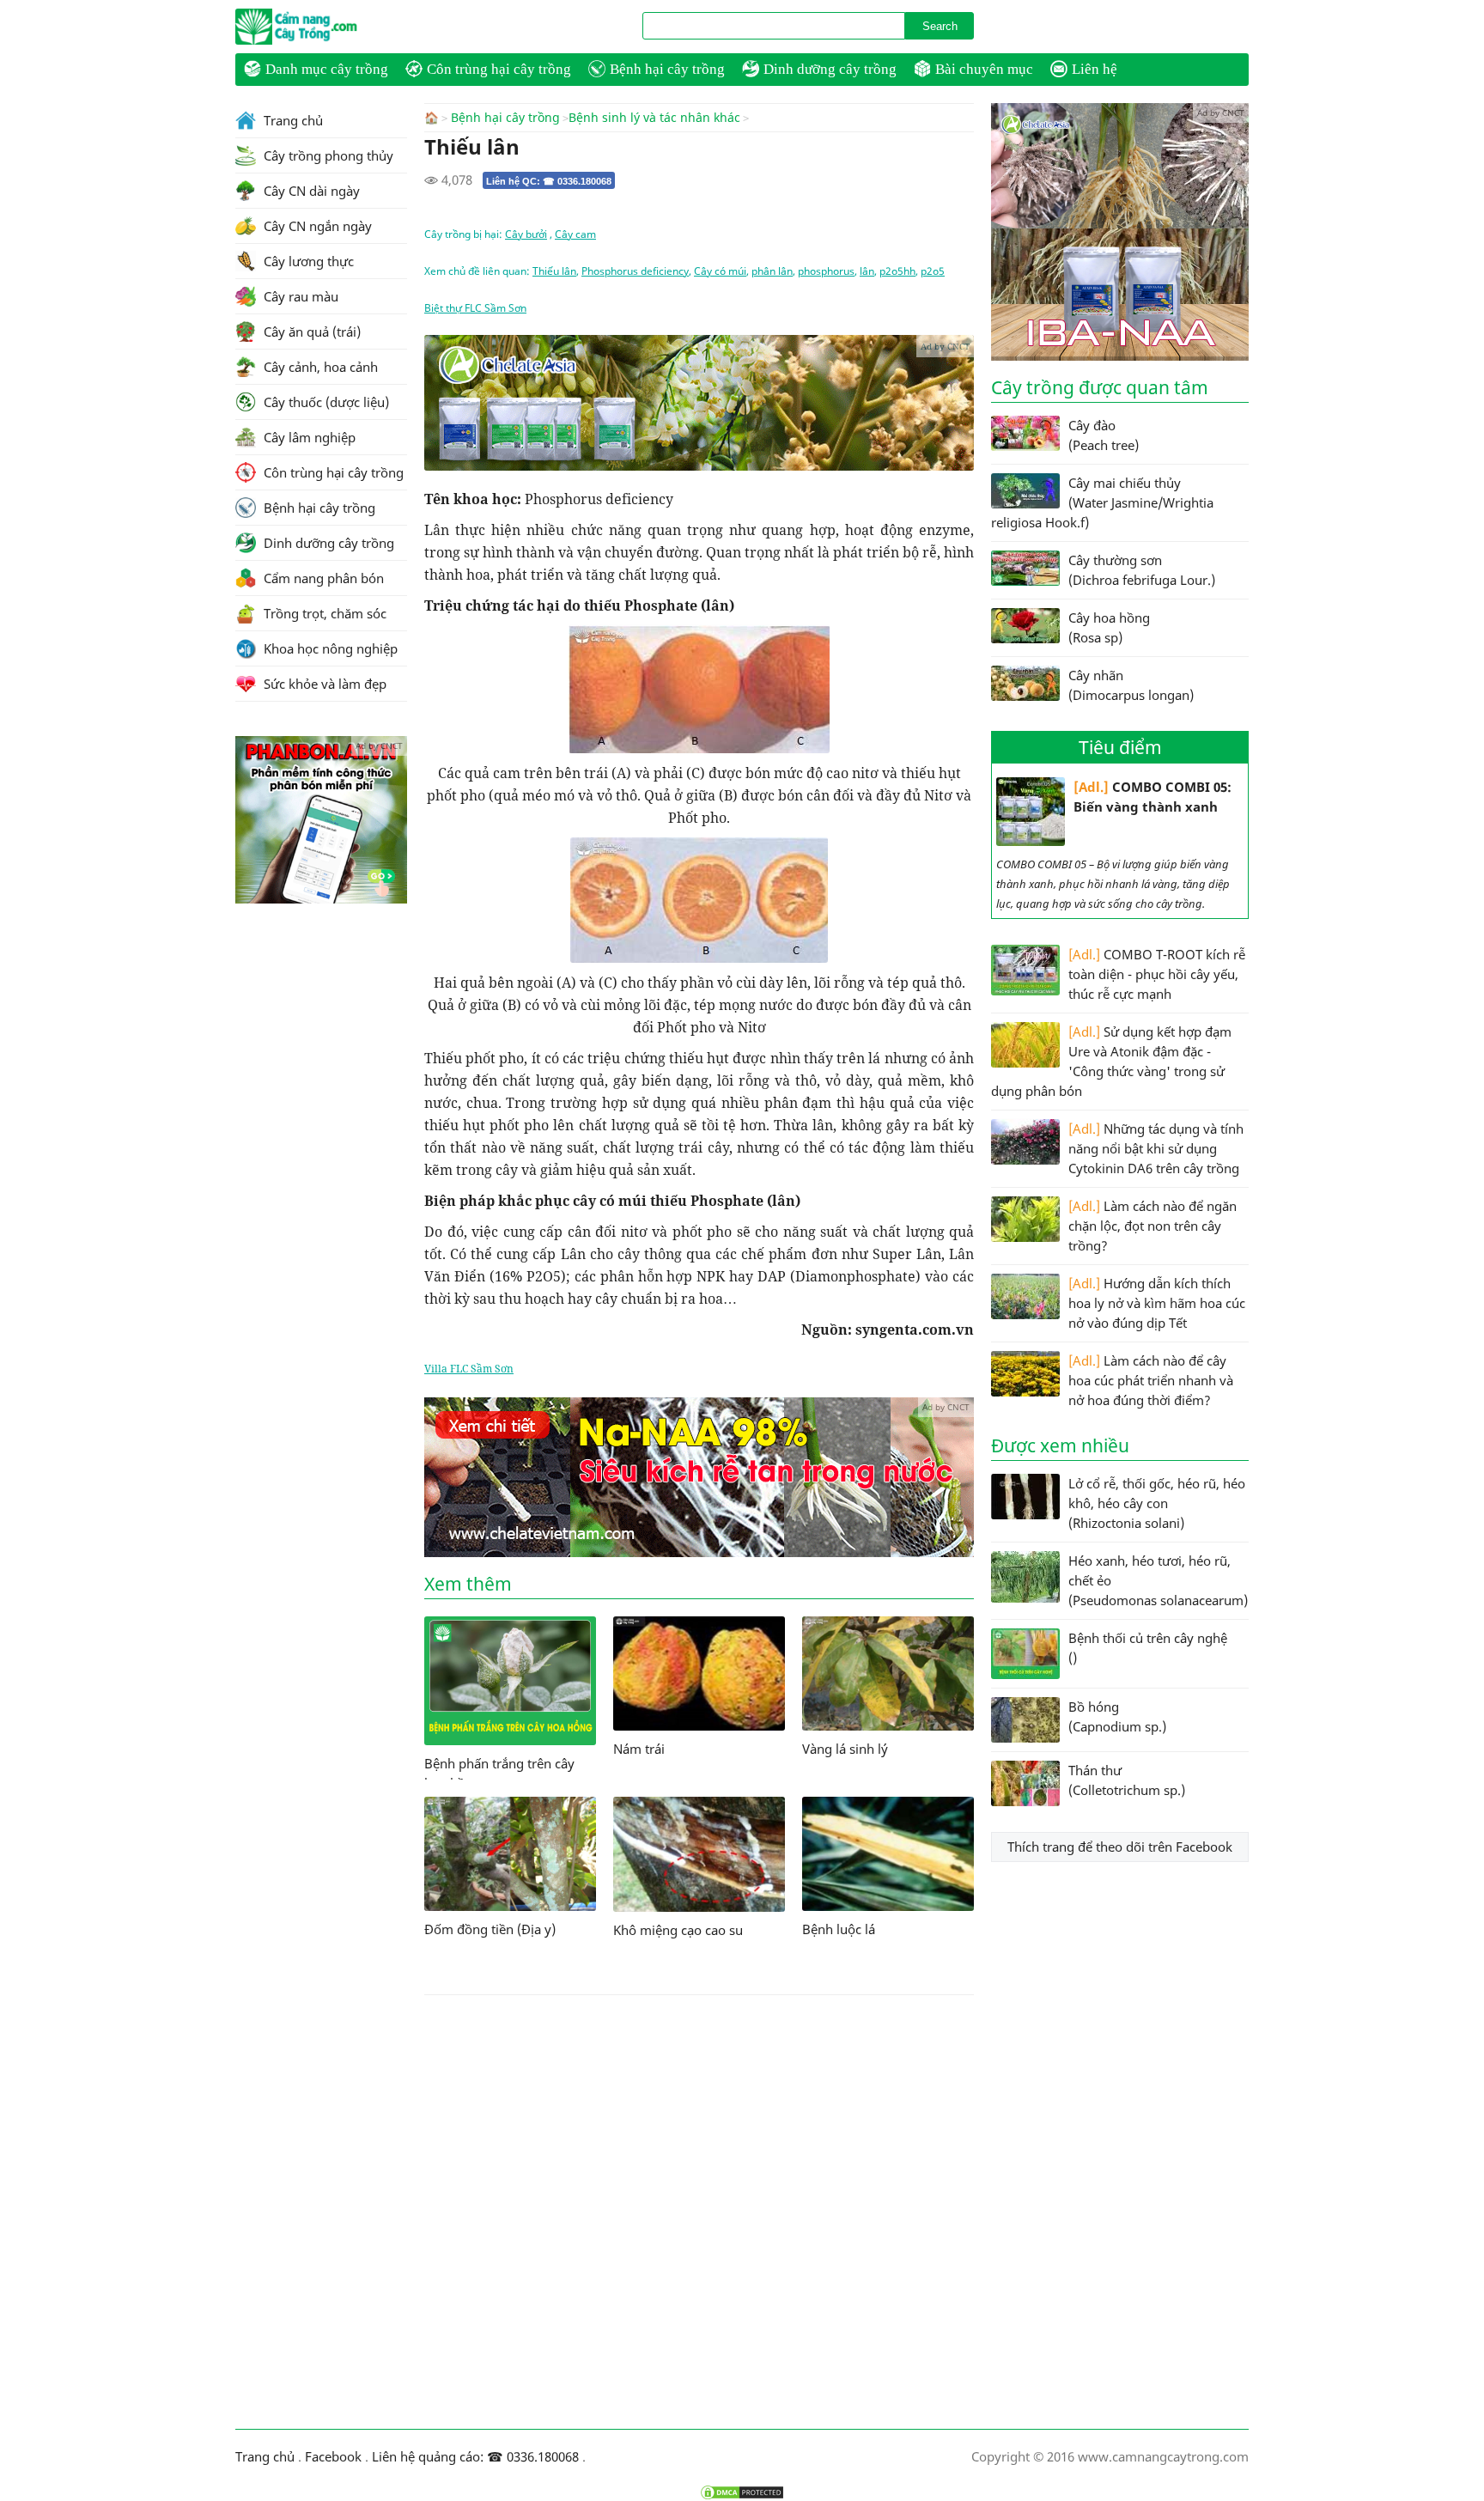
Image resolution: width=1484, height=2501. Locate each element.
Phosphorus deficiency (635, 271)
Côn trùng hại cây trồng (499, 69)
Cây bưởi (526, 234)
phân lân (772, 271)
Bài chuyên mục (984, 69)
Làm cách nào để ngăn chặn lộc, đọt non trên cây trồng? (1153, 1226)
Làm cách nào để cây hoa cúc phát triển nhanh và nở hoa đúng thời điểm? (1151, 1380)
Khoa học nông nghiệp (329, 648)
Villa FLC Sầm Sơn (469, 1369)
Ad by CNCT (945, 346)
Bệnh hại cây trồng (667, 69)
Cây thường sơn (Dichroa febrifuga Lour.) (1142, 570)
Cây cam (575, 234)
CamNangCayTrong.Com (330, 27)
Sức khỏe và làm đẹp (323, 684)
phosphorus (826, 271)
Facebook (333, 2456)
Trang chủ (292, 120)
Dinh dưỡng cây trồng (830, 69)
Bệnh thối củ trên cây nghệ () (1148, 1648)
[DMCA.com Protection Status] (742, 2492)
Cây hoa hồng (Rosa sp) (1109, 627)
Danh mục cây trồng (327, 69)
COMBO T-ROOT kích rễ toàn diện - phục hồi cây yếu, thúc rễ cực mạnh (1157, 974)
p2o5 (933, 271)
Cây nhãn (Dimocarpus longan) (1131, 685)
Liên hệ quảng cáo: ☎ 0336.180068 (475, 2456)
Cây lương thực (307, 261)
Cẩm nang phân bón (322, 578)
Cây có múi (720, 271)
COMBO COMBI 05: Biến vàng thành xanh (1153, 797)
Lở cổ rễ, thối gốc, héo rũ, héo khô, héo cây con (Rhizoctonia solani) (1157, 1503)
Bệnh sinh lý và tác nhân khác (654, 118)
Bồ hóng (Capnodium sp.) (1117, 1716)
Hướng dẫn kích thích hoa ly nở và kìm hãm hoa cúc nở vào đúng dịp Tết (1157, 1303)
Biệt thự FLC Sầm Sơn (475, 308)
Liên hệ (1095, 69)
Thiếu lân (554, 271)
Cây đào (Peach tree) (1104, 435)
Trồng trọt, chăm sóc (323, 613)
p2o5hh (897, 271)
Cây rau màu (299, 296)
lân (867, 271)
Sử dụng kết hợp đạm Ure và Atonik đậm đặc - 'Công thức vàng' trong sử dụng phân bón (1111, 1061)
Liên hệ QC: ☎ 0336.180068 (549, 181)
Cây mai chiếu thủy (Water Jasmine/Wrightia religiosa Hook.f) (1102, 502)
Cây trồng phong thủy (327, 155)
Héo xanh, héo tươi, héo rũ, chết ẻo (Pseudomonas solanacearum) (1158, 1580)
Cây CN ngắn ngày (316, 226)
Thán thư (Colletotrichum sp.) (1127, 1780)
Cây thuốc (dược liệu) (325, 402)
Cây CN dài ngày (310, 191)
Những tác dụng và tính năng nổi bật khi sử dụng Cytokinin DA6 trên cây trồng (1156, 1148)
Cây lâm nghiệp (308, 437)
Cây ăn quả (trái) (310, 332)
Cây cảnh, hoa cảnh (319, 367)
